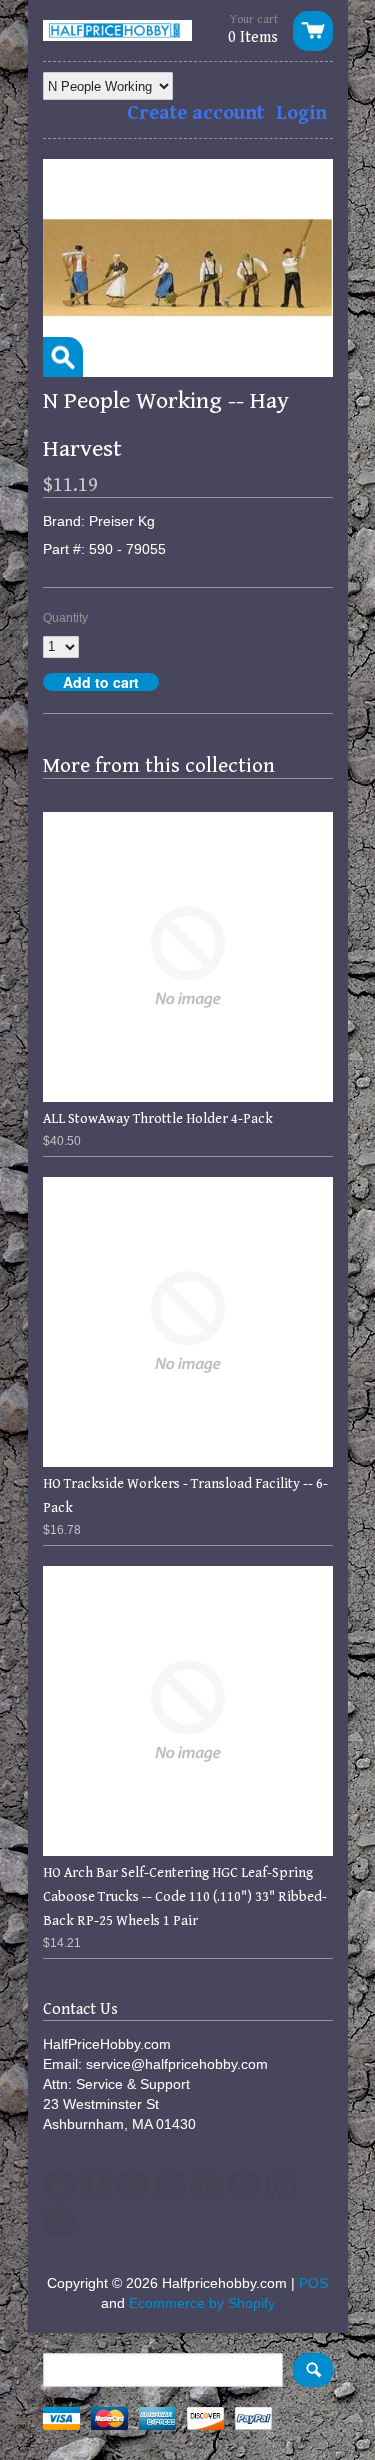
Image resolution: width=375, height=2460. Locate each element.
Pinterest (281, 2185)
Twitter (59, 2185)
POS (313, 2283)
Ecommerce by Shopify (202, 2303)
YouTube (170, 2185)
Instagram (244, 2185)
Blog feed (59, 2222)
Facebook (96, 2185)
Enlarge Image (63, 357)
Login (301, 113)
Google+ (133, 2185)
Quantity (65, 618)
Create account (195, 113)
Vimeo (207, 2185)
